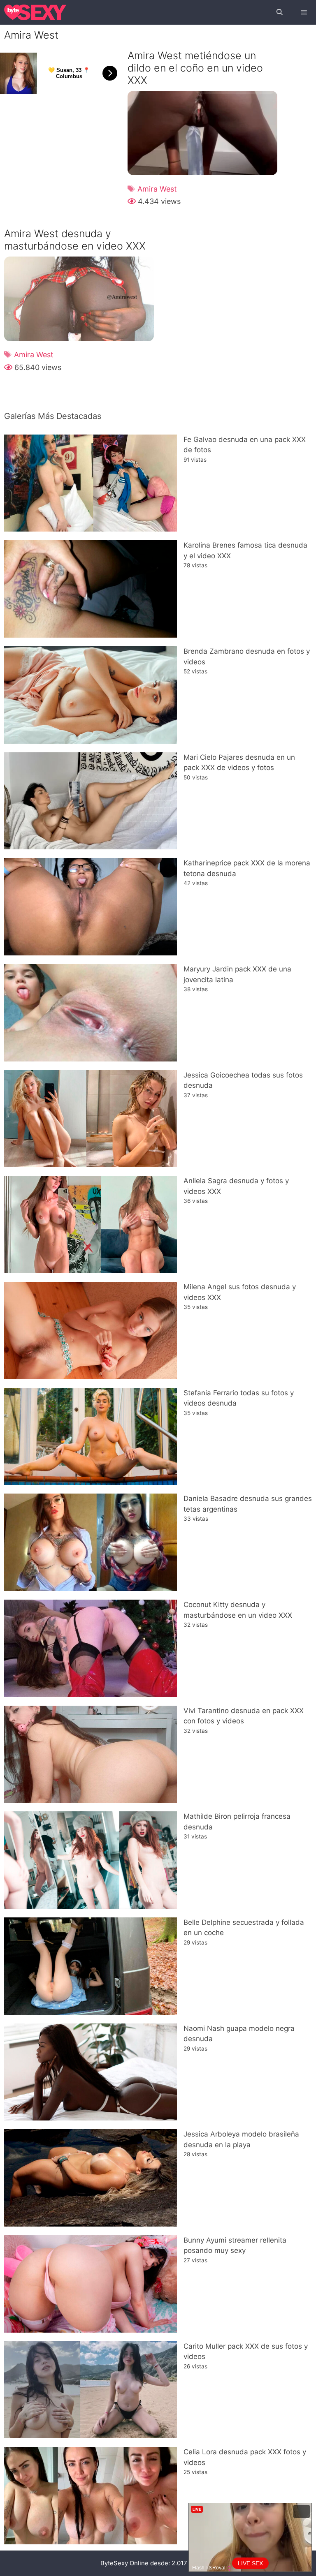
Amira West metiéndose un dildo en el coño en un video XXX (195, 68)
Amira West (157, 189)
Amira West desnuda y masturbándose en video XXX (75, 240)
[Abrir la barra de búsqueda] (279, 12)
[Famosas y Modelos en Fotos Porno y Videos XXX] (35, 12)
